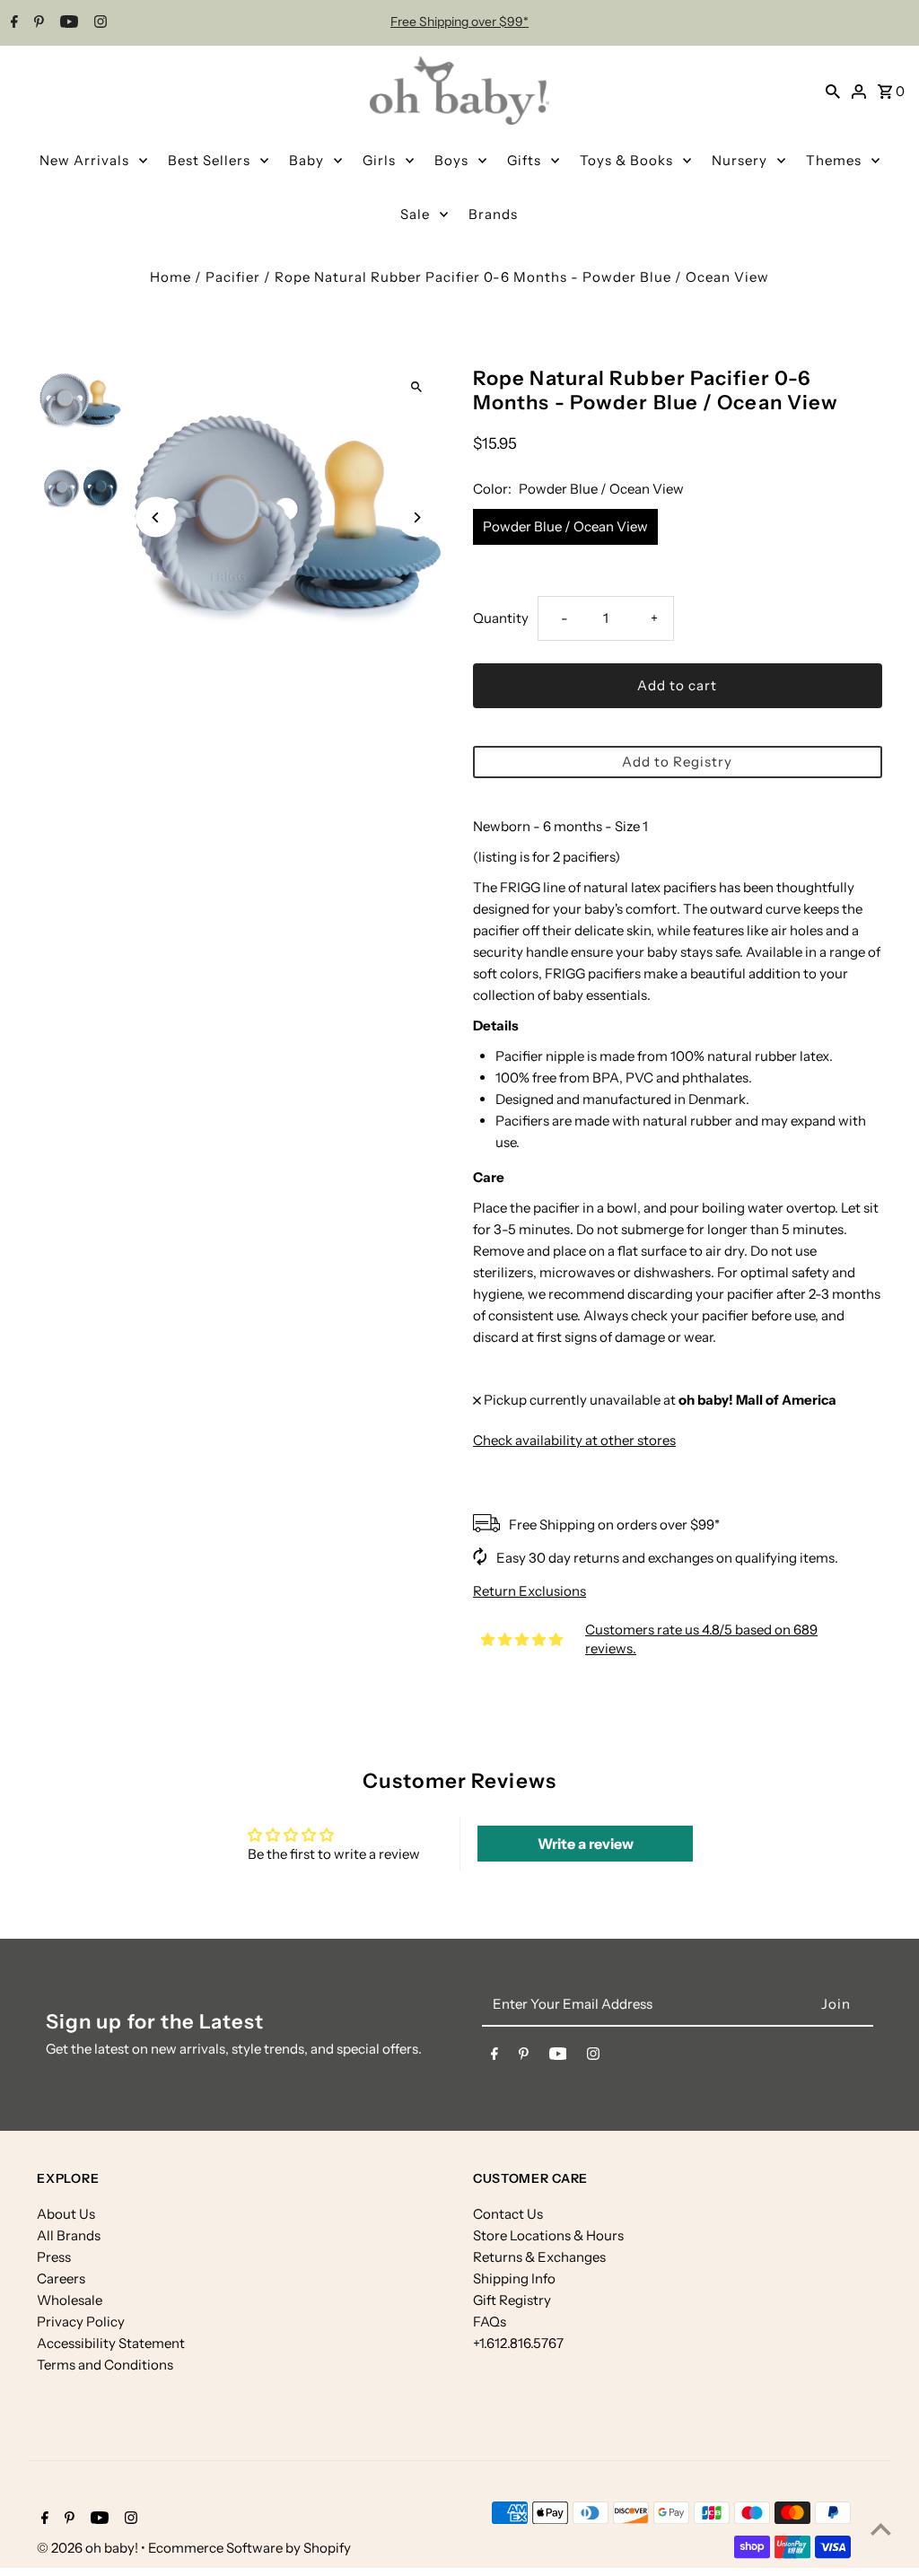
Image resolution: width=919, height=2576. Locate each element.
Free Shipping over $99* (459, 22)
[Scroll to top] (881, 2529)
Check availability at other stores (574, 1440)
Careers (61, 2278)
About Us (66, 2214)
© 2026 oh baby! (89, 2548)
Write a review (586, 1844)
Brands (493, 214)
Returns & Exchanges (539, 2257)
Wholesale (70, 2300)
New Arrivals (84, 160)
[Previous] (156, 517)
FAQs (490, 2322)
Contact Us (508, 2214)
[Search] (833, 91)
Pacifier (233, 277)
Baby (306, 160)
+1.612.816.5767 (518, 2343)
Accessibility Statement (111, 2343)
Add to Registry (677, 762)
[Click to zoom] (417, 386)
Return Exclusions (530, 1591)
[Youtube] (67, 23)
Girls (379, 160)
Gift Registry (512, 2300)
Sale (415, 214)
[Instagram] (98, 23)
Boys (451, 160)
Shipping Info (514, 2278)
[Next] (417, 517)
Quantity (501, 618)
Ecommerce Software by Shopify (249, 2548)
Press (54, 2257)
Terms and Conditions (105, 2365)
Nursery (740, 160)
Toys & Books (626, 160)
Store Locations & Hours (548, 2235)
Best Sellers (209, 160)
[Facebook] (12, 23)
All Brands (69, 2235)
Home (171, 277)
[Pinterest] (37, 23)
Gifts (524, 160)
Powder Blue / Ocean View (565, 526)
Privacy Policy (81, 2322)
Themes (834, 160)
